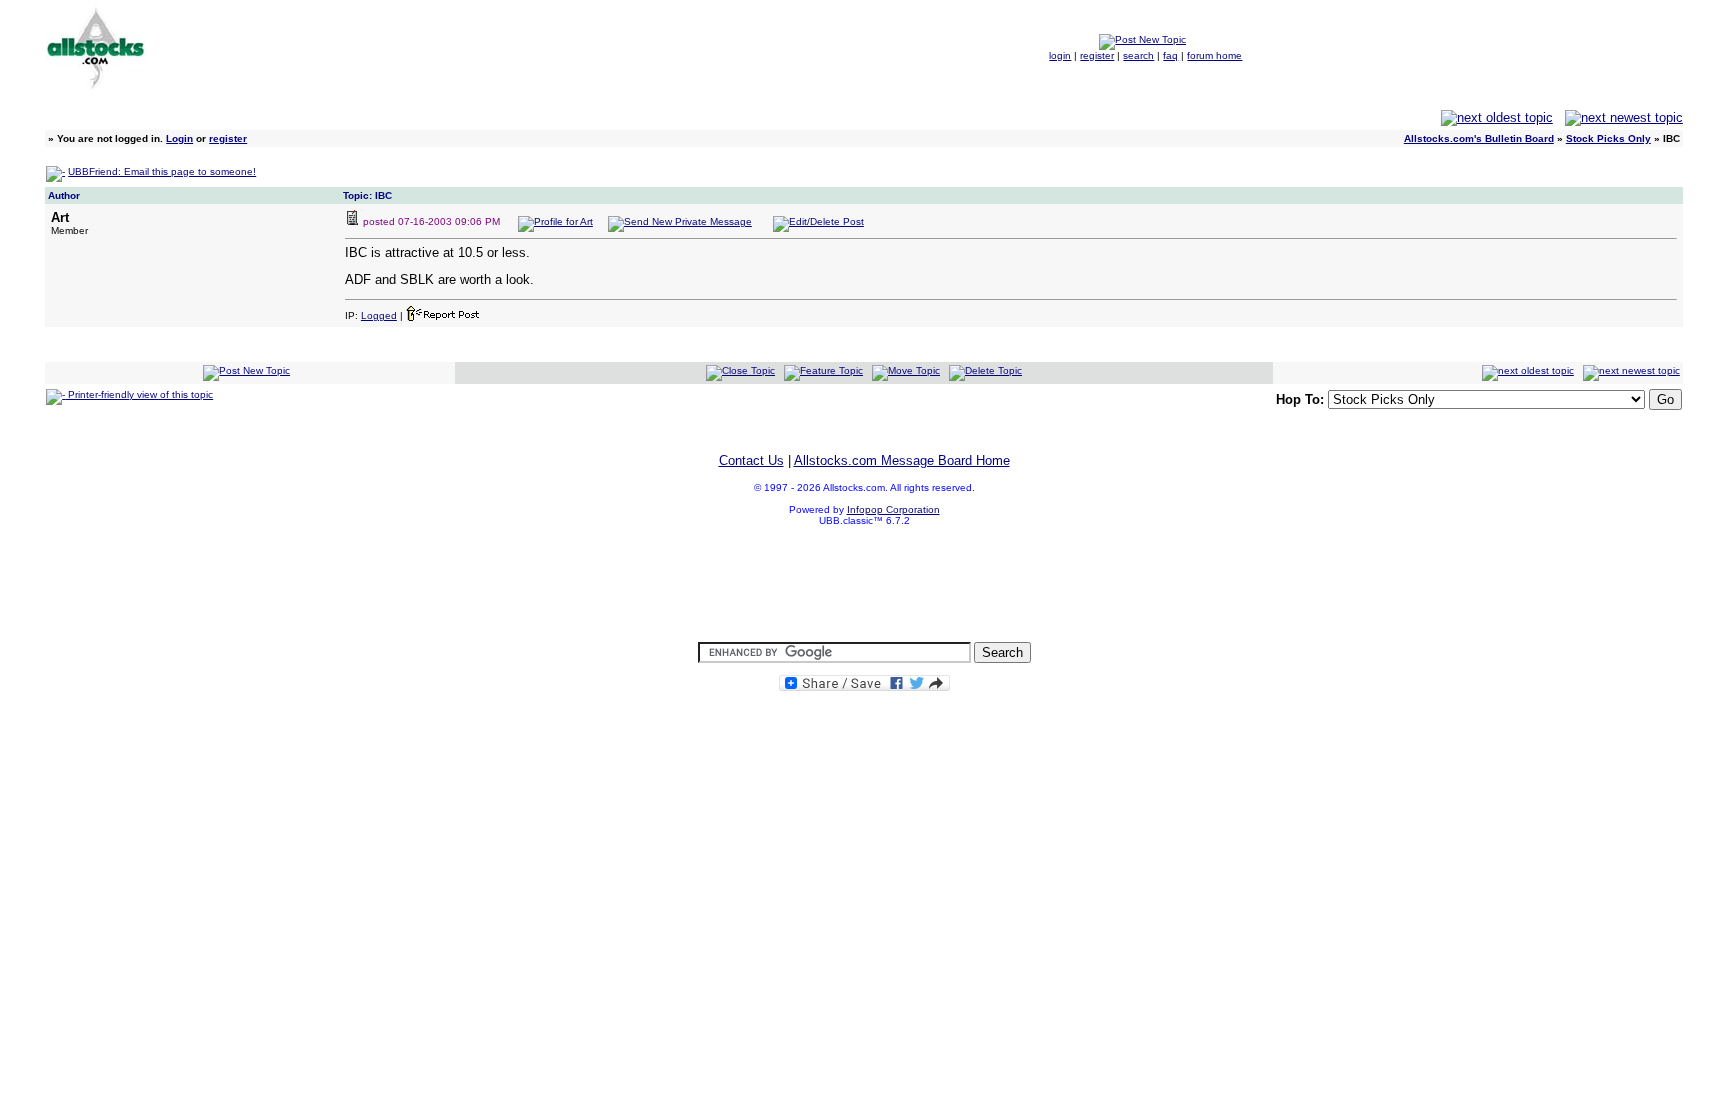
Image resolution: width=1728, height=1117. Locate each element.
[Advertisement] (864, 585)
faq (1170, 55)
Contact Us (751, 460)
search (1138, 55)
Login (179, 138)
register (1097, 55)
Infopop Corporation (893, 509)
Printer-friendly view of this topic (139, 394)
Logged (379, 315)
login (1060, 55)
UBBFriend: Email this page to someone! (162, 171)
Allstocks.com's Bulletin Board (1479, 138)
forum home (1214, 55)
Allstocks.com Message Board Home (902, 460)
